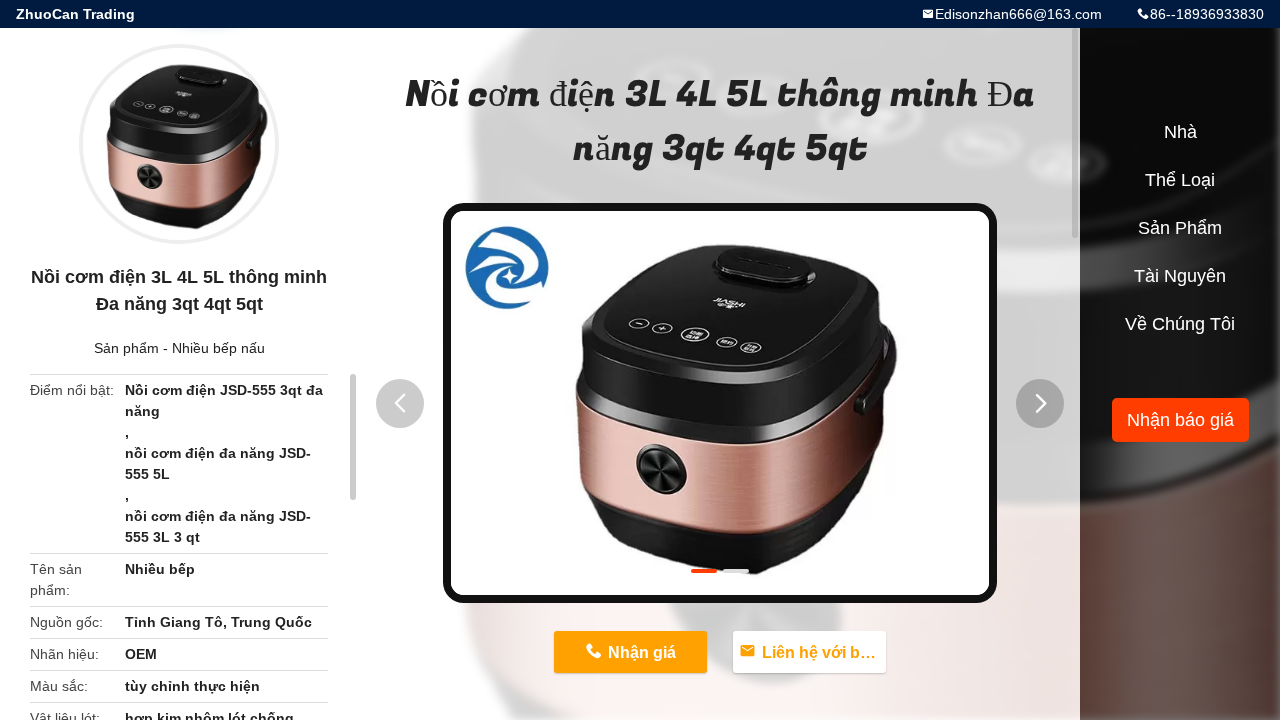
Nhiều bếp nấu (218, 348)
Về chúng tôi (1180, 324)
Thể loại (1180, 180)
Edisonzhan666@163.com (1018, 14)
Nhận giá (642, 652)
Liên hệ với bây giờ (824, 652)
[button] (400, 403)
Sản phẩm (126, 348)
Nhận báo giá (1180, 420)
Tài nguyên (1180, 276)
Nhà (1180, 132)
